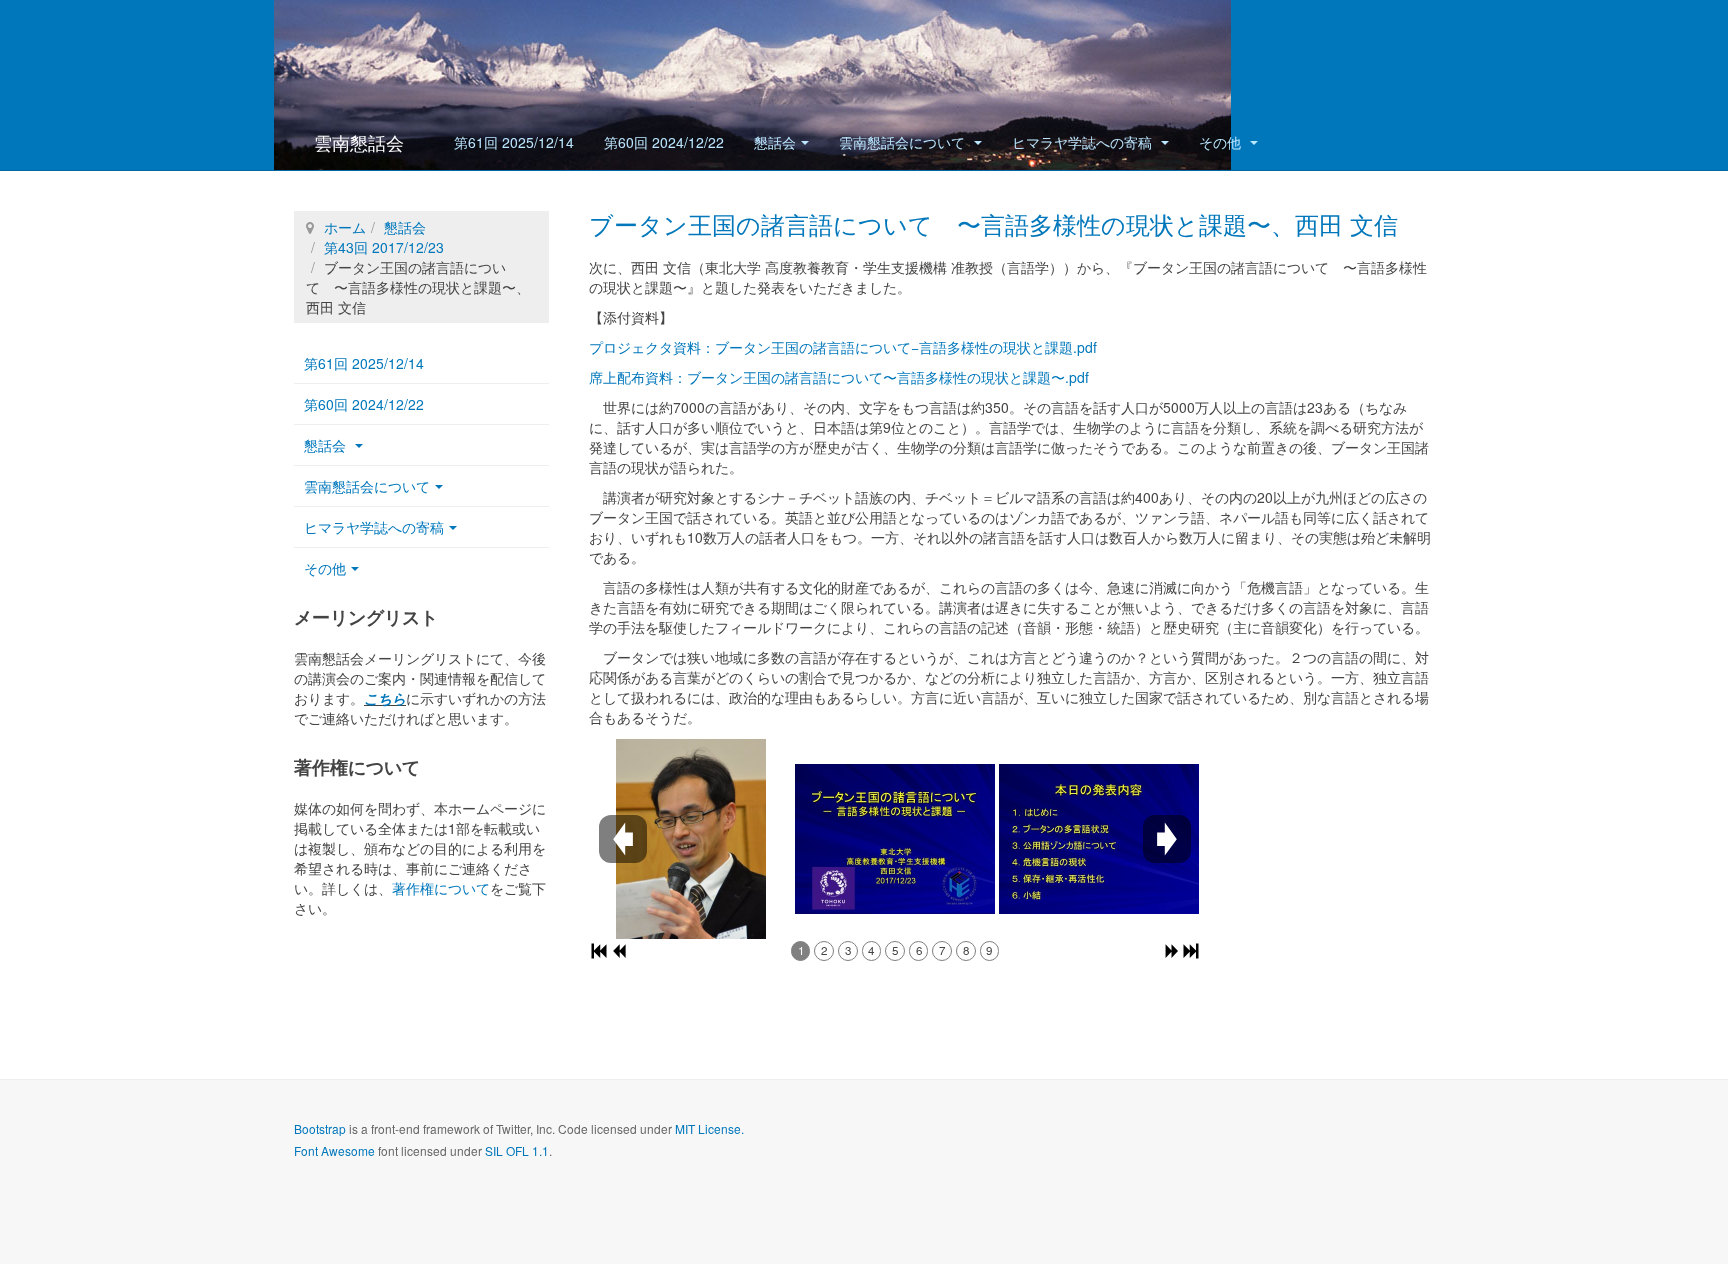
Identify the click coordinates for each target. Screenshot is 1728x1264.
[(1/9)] (691, 839)
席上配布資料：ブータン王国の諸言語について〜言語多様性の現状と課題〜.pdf (839, 377)
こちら (385, 698)
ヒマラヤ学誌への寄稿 (1084, 142)
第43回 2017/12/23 (384, 247)
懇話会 (775, 142)
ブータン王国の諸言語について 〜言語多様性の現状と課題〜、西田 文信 (993, 223)
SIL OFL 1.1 (517, 1150)
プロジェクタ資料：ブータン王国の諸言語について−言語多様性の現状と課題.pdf (843, 347)
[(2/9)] (895, 839)
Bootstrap (320, 1128)
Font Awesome (334, 1150)
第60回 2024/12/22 (664, 142)
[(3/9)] (1099, 839)
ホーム (345, 227)
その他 (1222, 142)
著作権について (441, 888)
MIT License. (709, 1128)
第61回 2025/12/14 (514, 142)
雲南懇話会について (904, 142)
